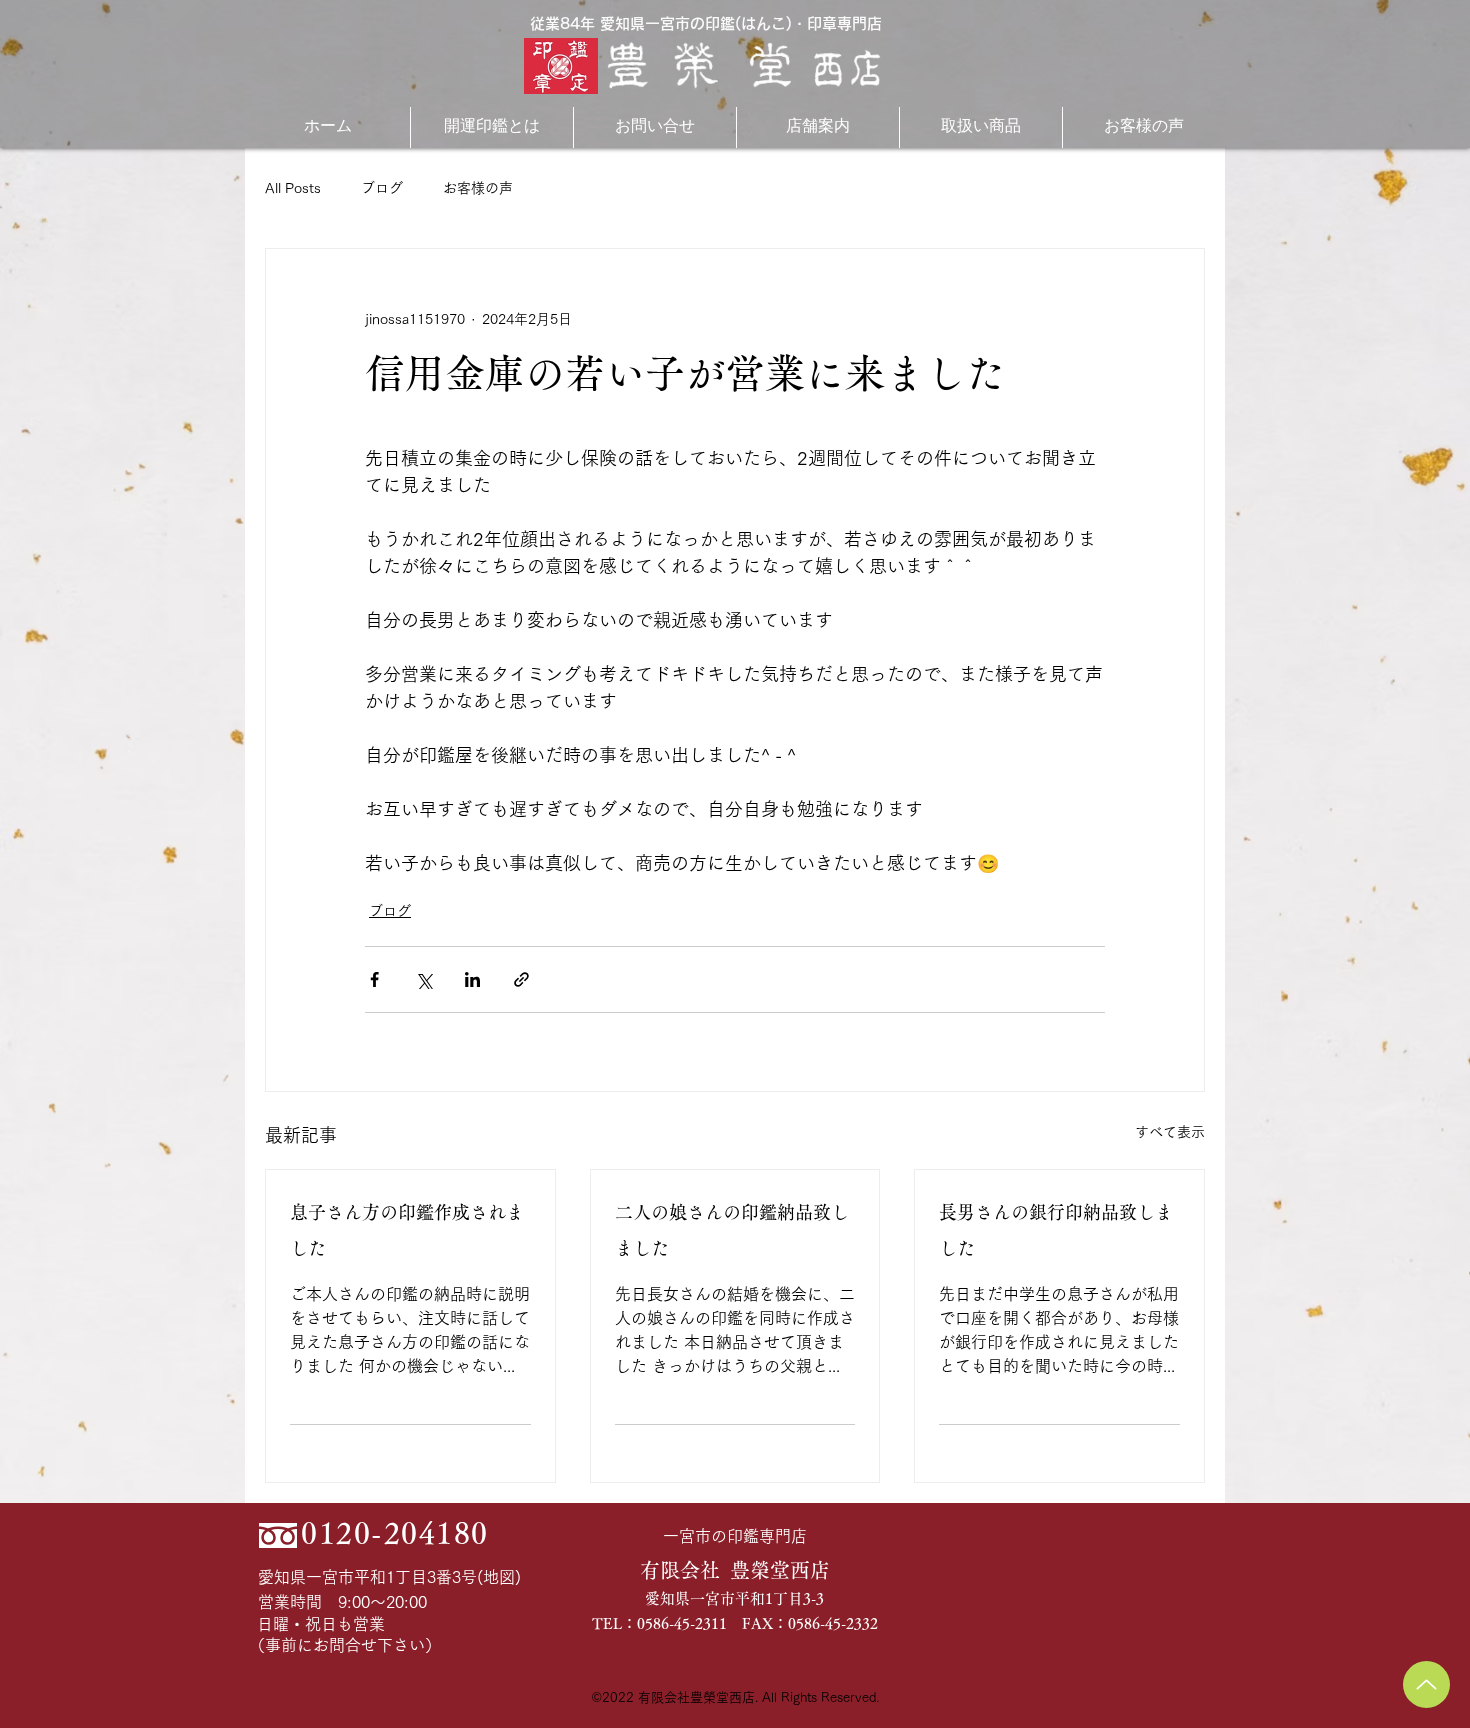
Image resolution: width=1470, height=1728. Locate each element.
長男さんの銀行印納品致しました (1056, 1230)
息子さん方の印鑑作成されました (407, 1230)
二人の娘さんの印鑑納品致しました (732, 1230)
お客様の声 (478, 188)
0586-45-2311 (682, 1623)
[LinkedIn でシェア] (472, 979)
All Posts (293, 188)
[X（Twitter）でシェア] (423, 979)
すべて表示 (1170, 1132)
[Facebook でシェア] (374, 979)
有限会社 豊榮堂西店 (735, 1570)
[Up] (1426, 1684)
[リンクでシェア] (521, 979)
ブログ (382, 188)
